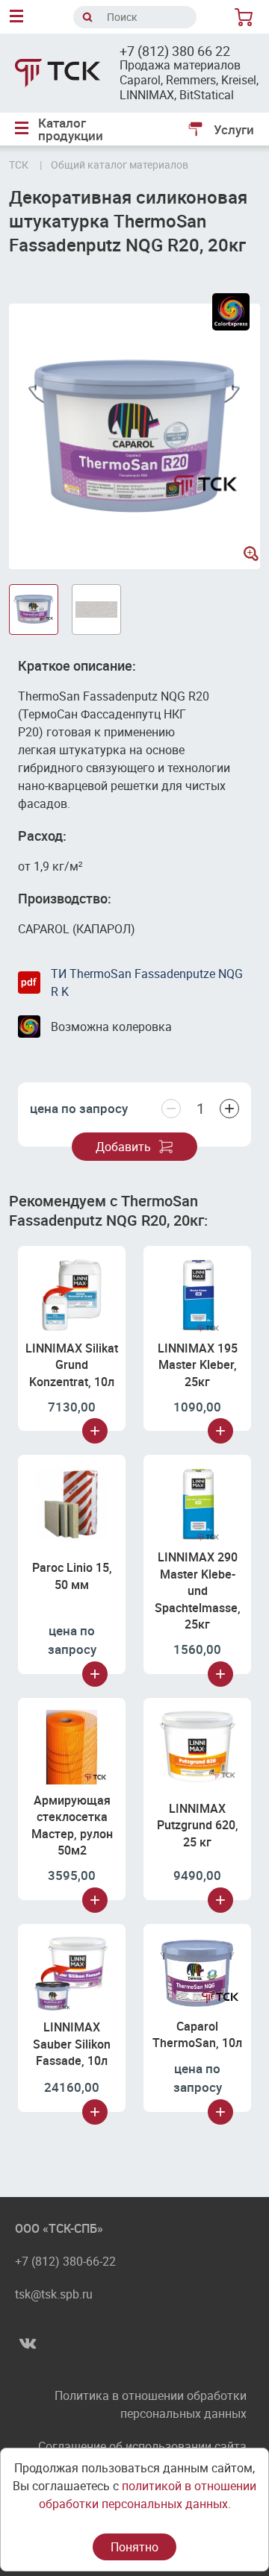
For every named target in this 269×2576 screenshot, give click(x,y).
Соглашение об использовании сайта (142, 2446)
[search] (87, 17)
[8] (247, 17)
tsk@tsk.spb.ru (54, 2294)
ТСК (19, 164)
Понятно (134, 2547)
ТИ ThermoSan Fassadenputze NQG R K (147, 983)
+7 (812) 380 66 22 (175, 51)
